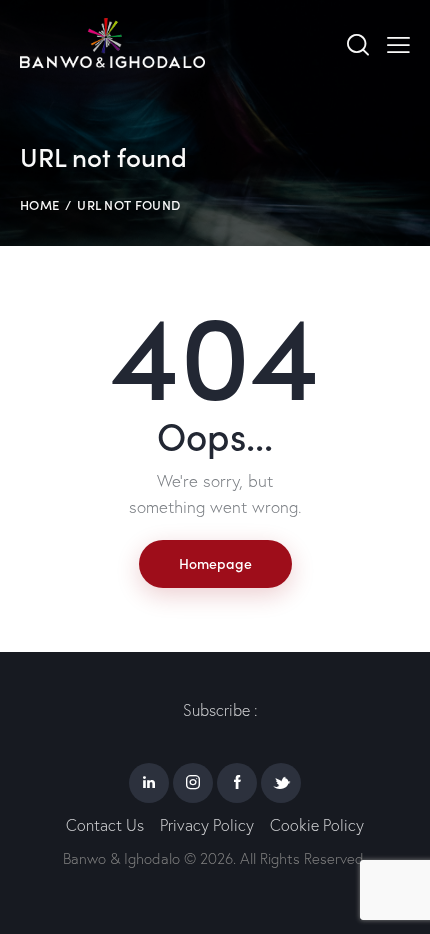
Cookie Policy (317, 825)
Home (39, 204)
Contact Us (105, 825)
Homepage (215, 563)
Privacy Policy (207, 825)
